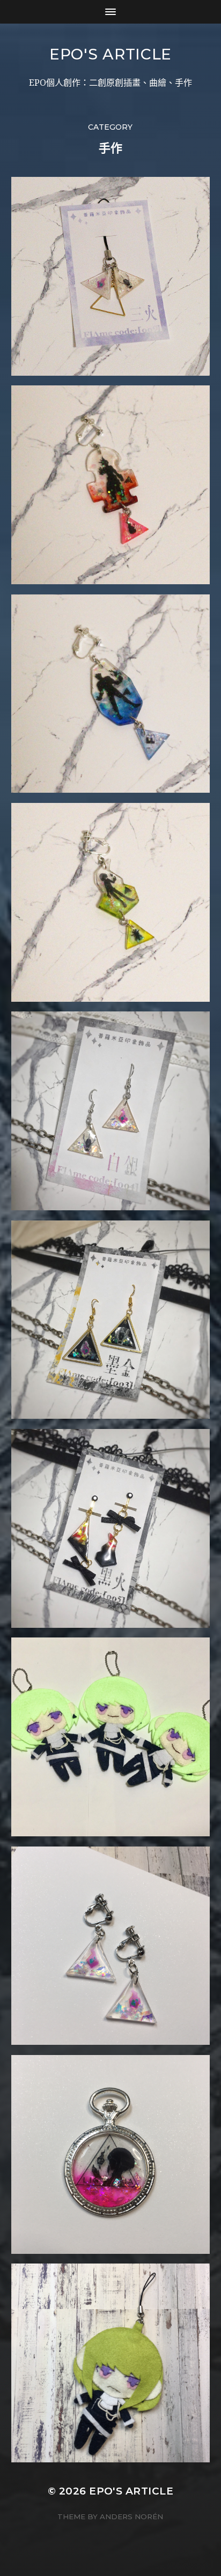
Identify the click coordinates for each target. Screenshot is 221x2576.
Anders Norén (131, 2517)
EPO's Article (110, 54)
